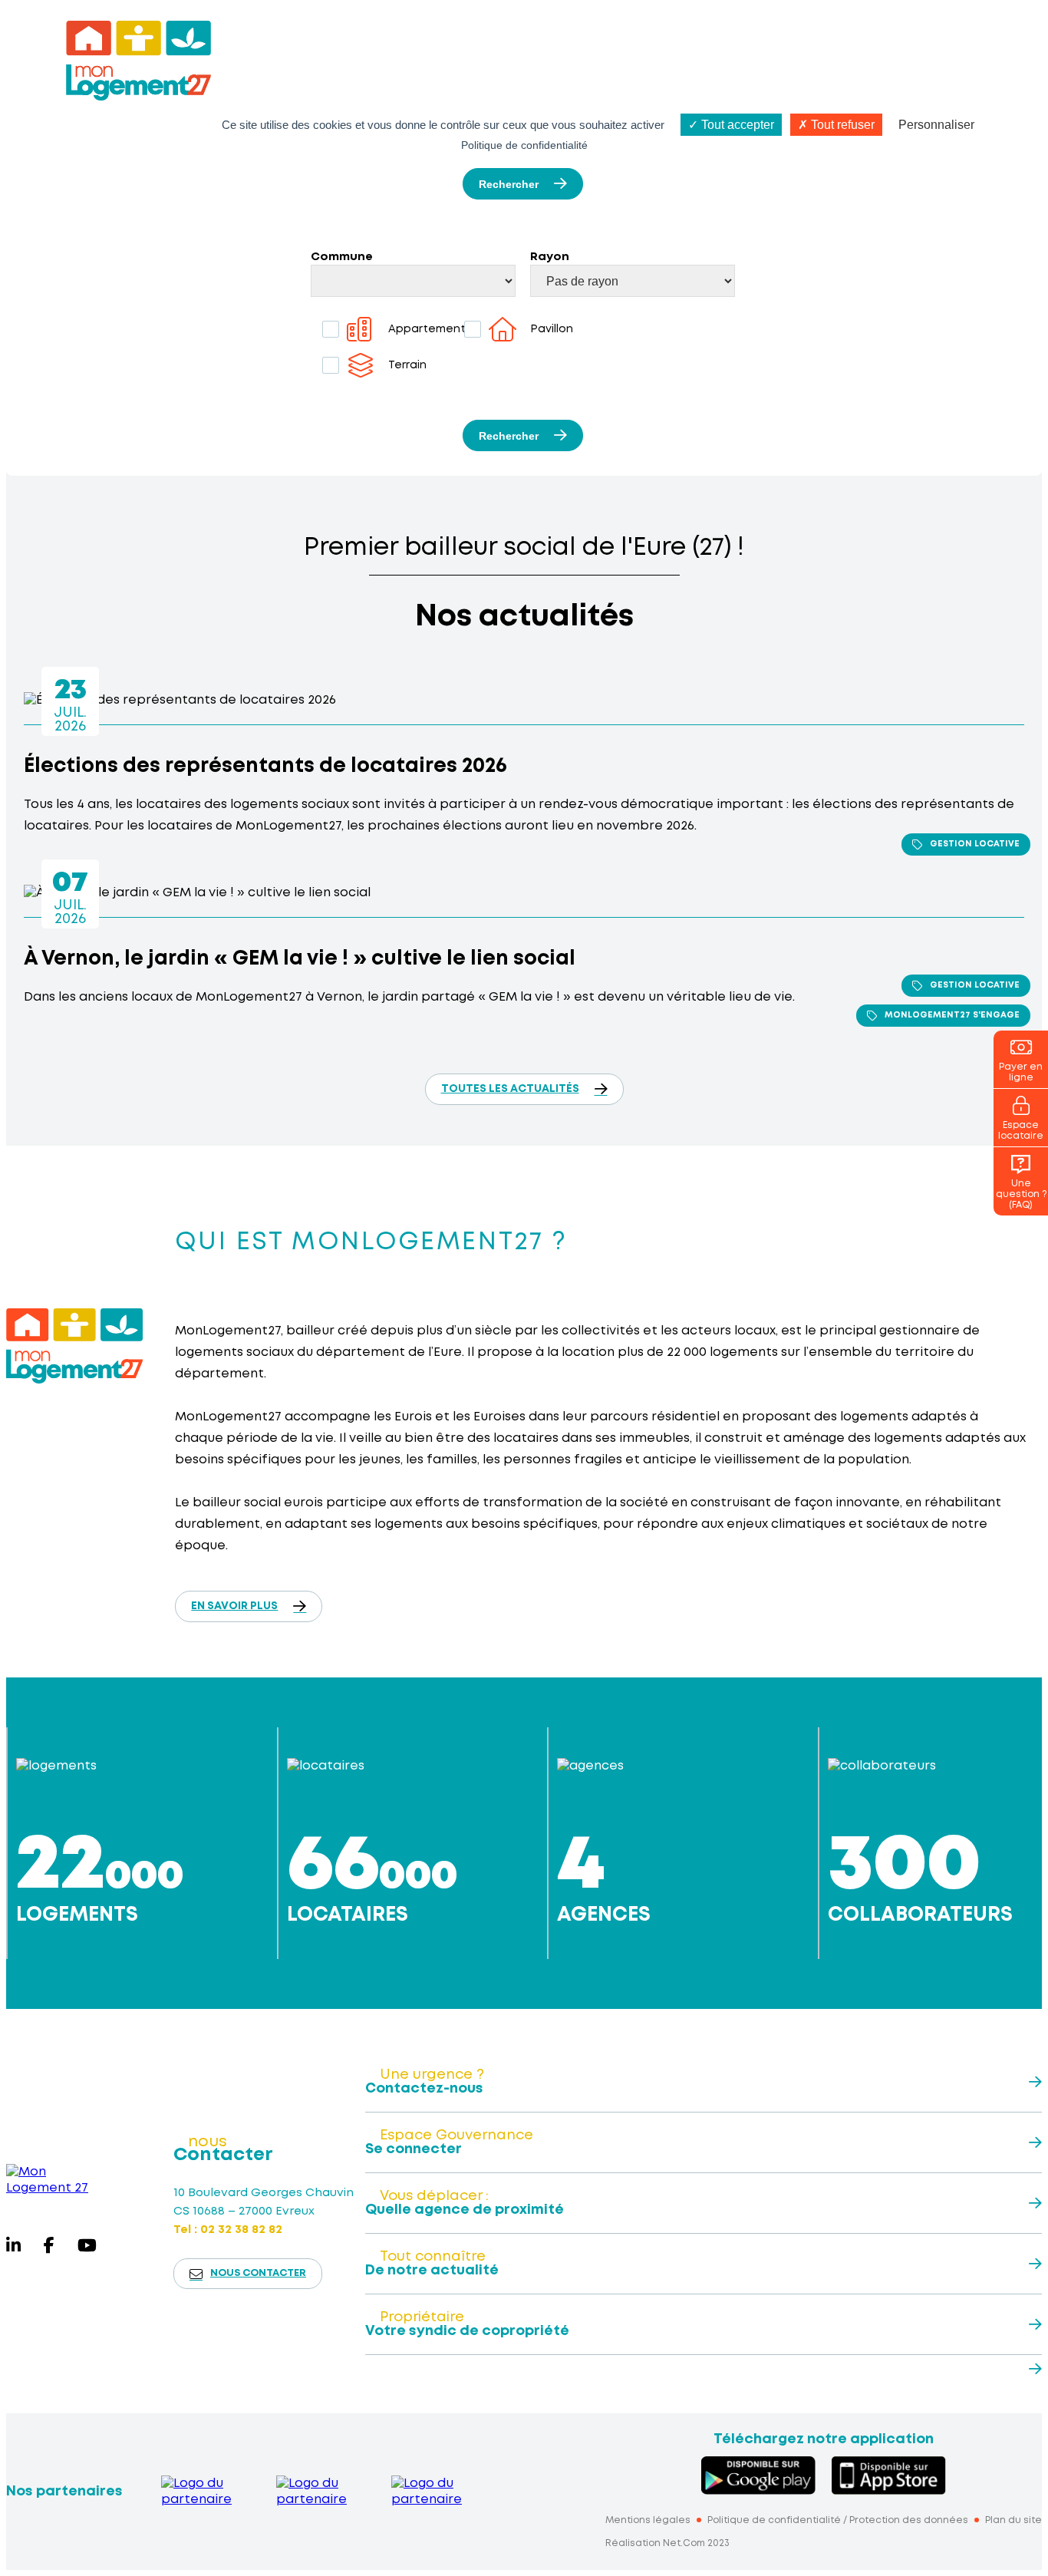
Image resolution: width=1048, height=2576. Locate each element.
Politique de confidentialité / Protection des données (838, 2520)
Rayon (550, 257)
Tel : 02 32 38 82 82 (228, 2230)
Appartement (427, 329)
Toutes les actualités (510, 1089)
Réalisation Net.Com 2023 (667, 2543)
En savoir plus (234, 1606)
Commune (342, 257)
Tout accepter (736, 125)
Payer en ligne (1021, 1072)
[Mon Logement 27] (51, 2180)
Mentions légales (648, 2520)
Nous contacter (258, 2273)
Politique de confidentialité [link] (524, 145)
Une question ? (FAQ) (1021, 1194)
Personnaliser (936, 125)
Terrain (407, 365)
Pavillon (552, 329)
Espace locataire (1021, 1131)
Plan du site (1013, 2520)
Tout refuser (841, 125)
